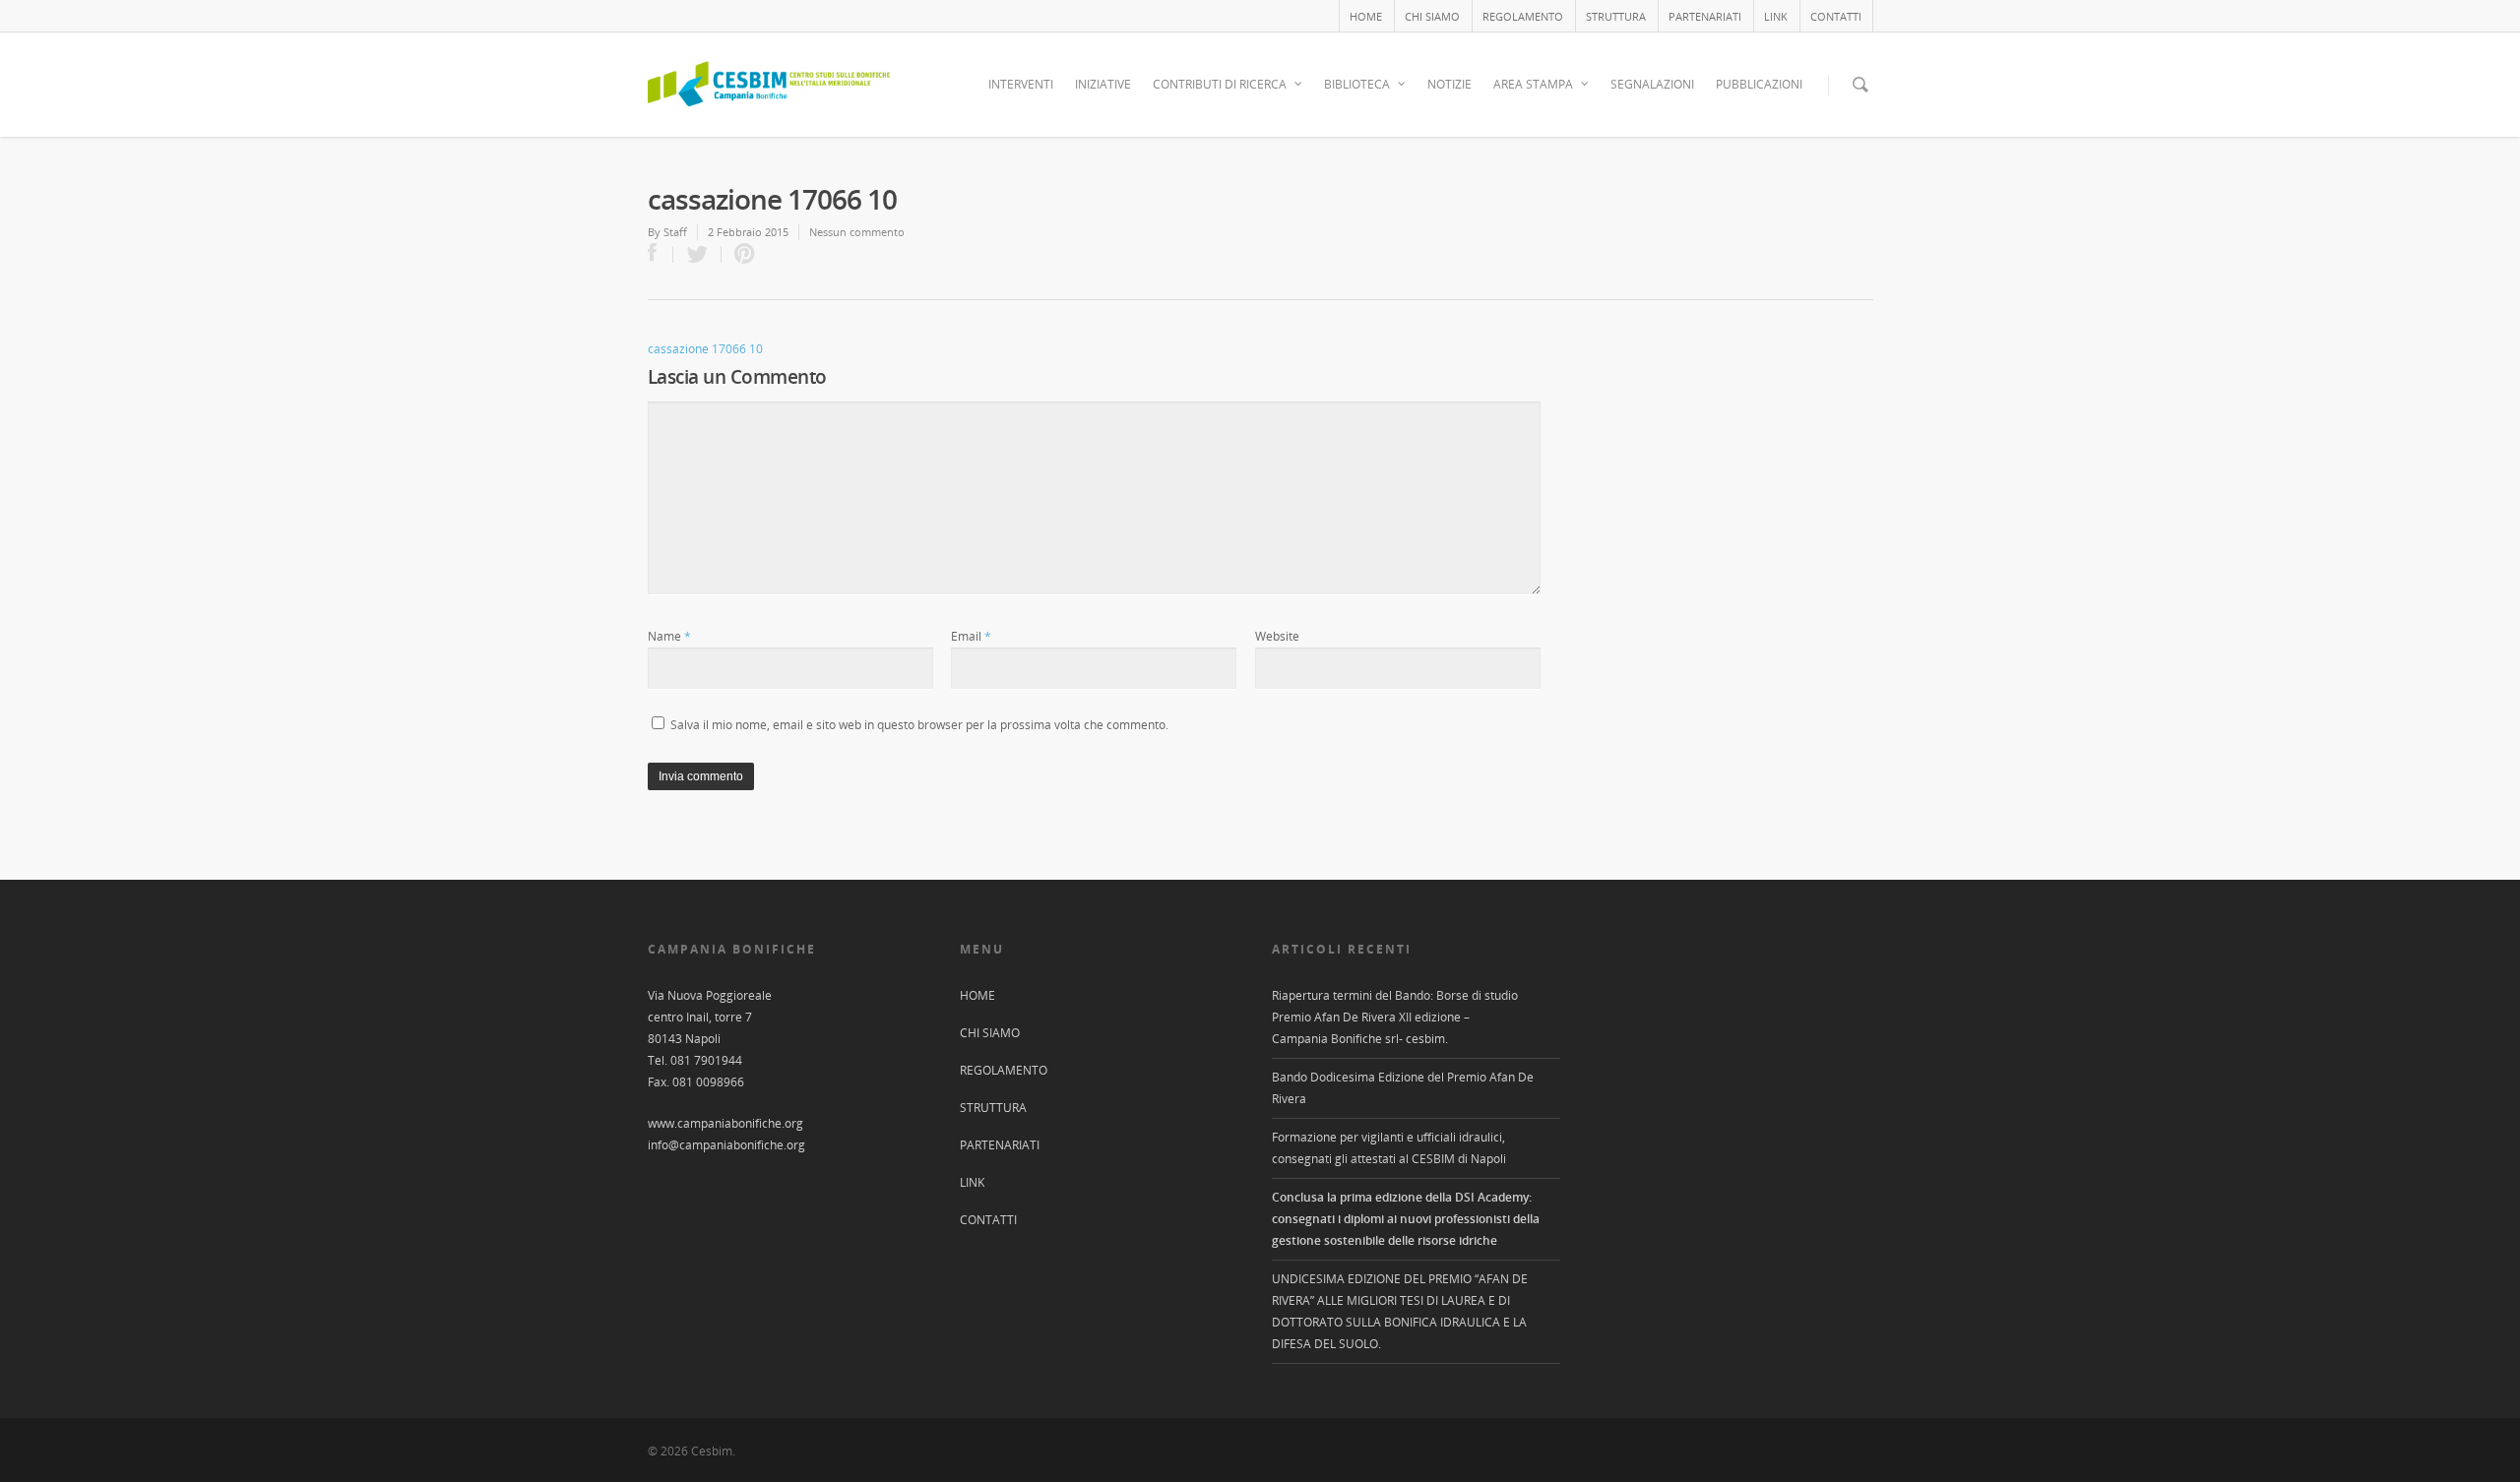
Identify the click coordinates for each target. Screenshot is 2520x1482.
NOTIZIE (1449, 84)
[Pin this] (740, 254)
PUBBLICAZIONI (1759, 84)
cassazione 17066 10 (705, 349)
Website (1277, 636)
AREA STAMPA (1533, 84)
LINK (1776, 16)
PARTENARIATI (1705, 16)
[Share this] (661, 254)
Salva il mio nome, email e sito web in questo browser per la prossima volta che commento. (919, 725)
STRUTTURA (1616, 16)
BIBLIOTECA (1357, 84)
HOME (1366, 16)
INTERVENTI (1021, 84)
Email (971, 636)
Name (669, 636)
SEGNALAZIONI (1652, 84)
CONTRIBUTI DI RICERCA (1220, 84)
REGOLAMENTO (1523, 16)
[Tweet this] (697, 254)
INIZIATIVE (1103, 84)
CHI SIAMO (1432, 16)
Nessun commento (857, 232)
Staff (675, 232)
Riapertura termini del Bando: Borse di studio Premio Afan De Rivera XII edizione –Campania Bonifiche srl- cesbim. (1395, 1017)
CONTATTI (1836, 16)
